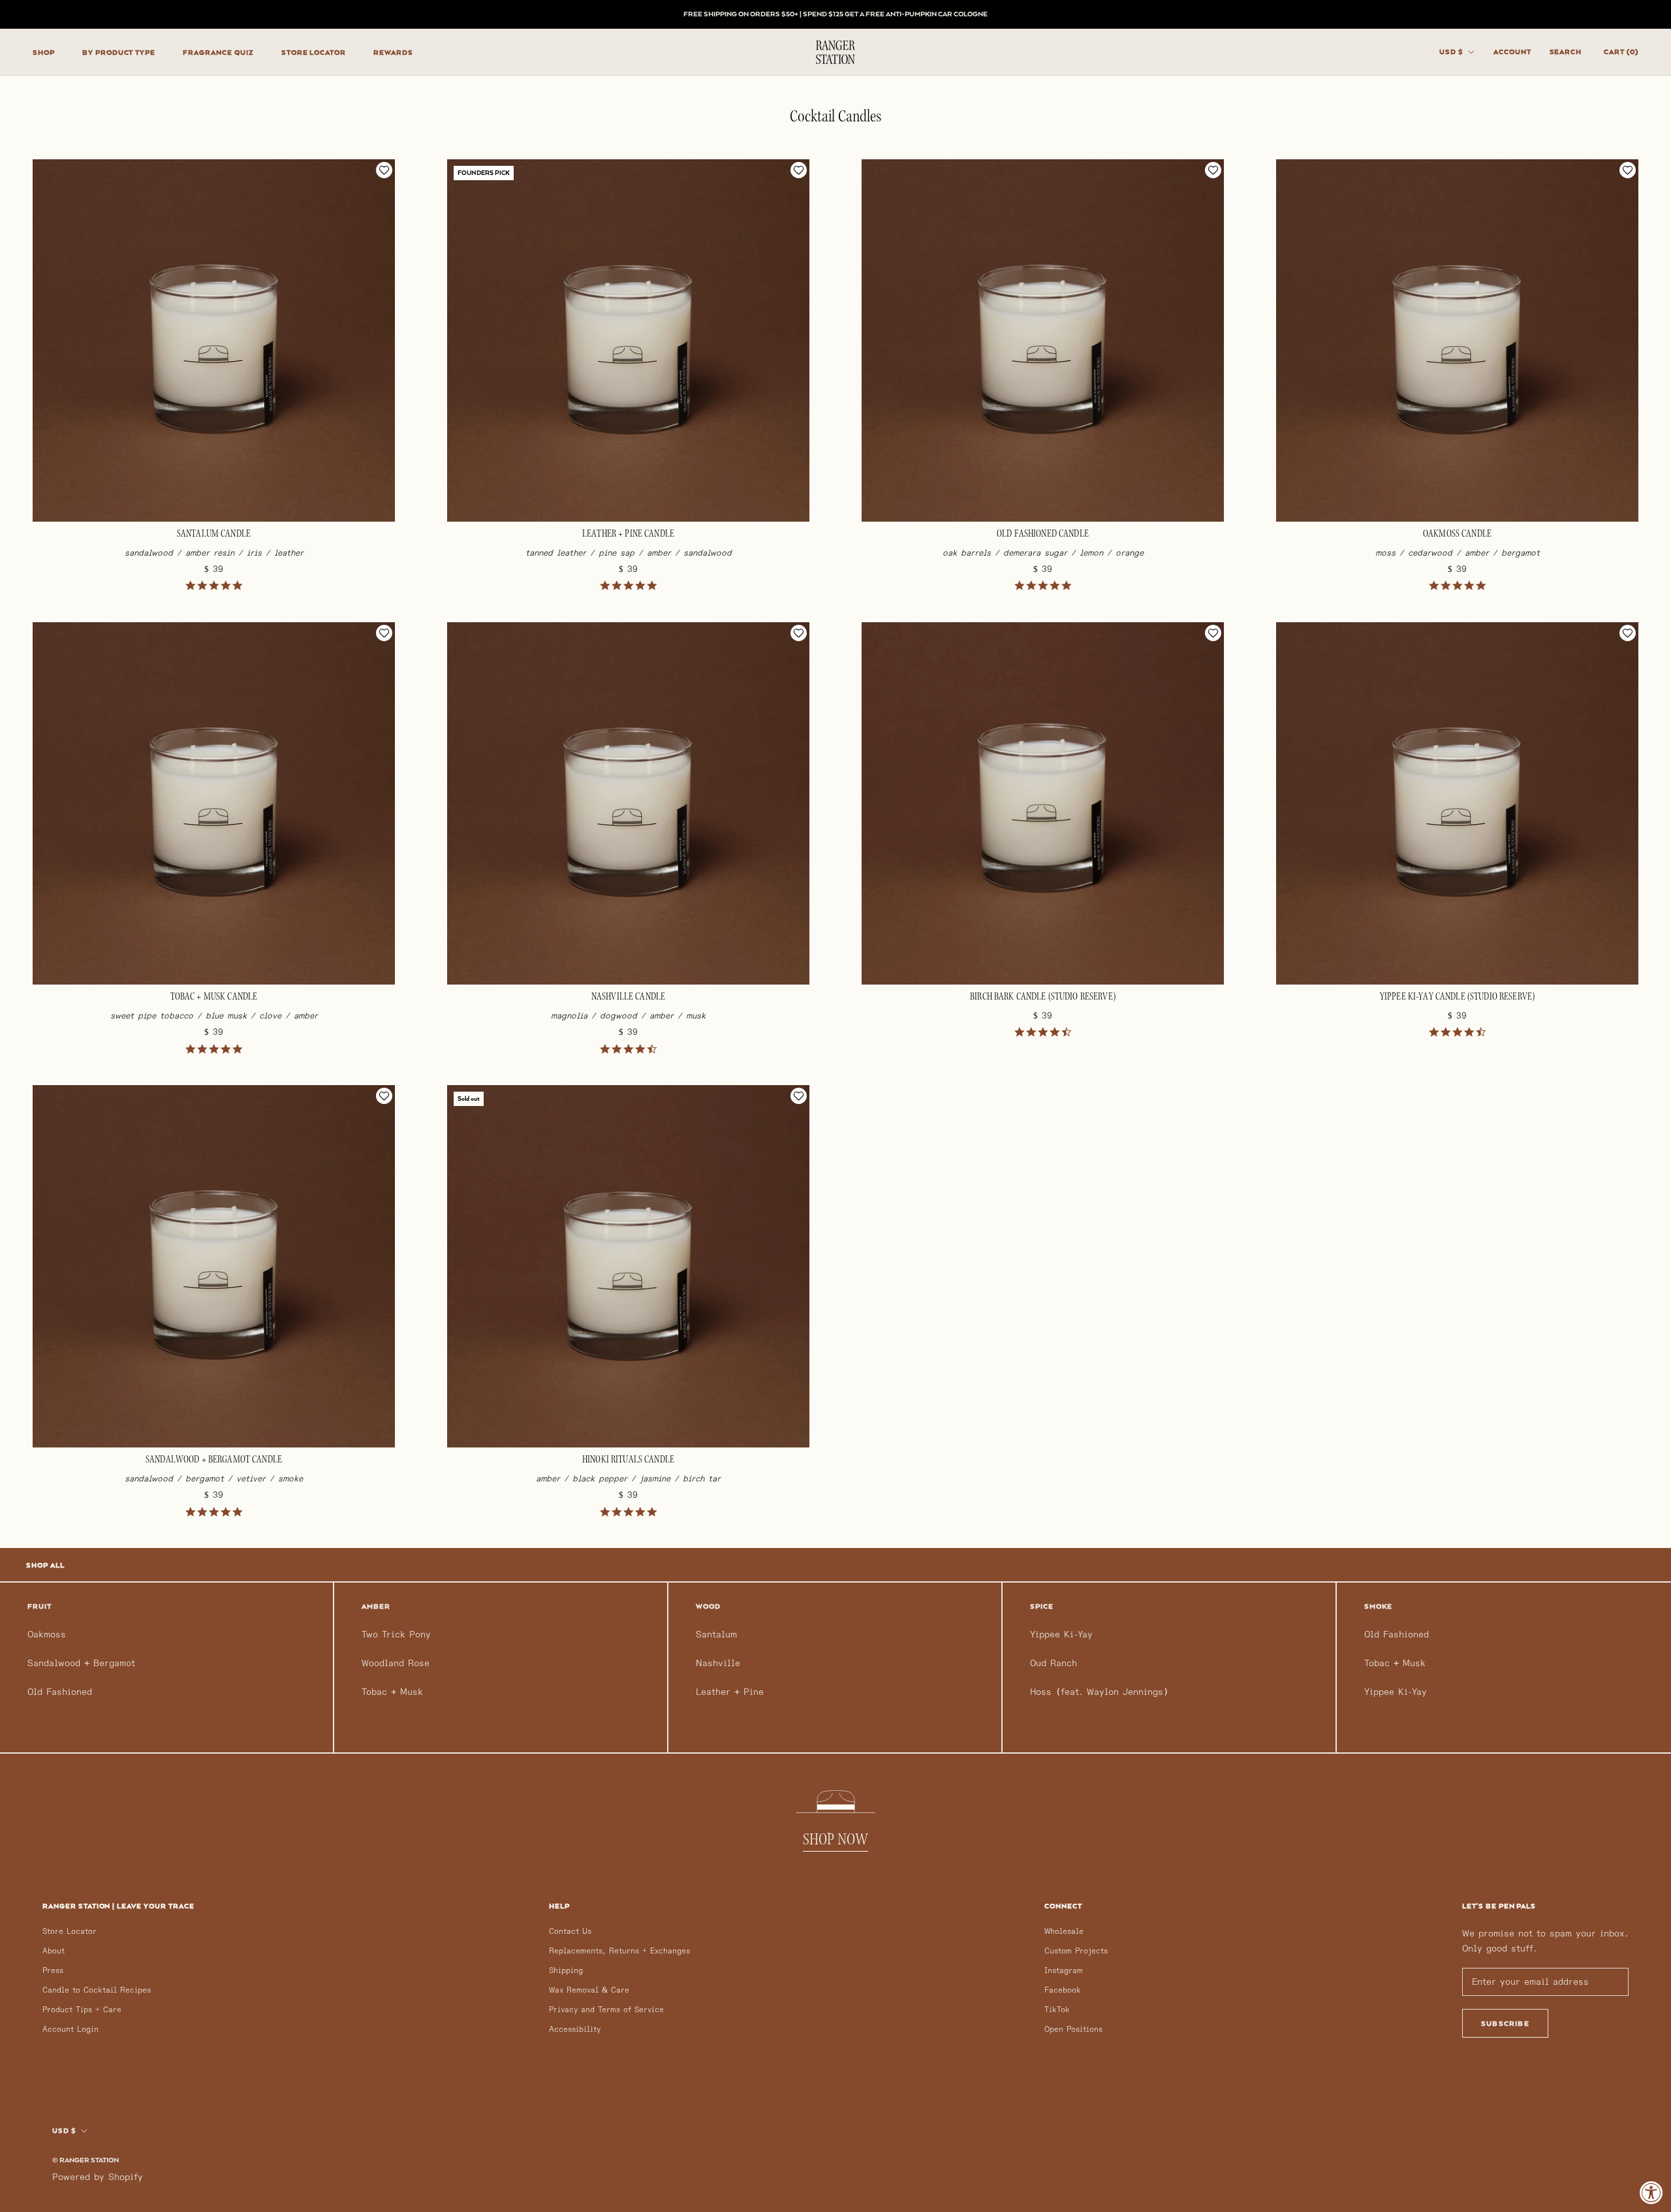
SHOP (44, 52)
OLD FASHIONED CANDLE (1043, 534)
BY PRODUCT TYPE (119, 52)
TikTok (1057, 2010)
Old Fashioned (60, 1692)
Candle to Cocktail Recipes (97, 1990)
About (54, 1951)
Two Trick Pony (396, 1635)
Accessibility (575, 2030)
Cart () (1621, 52)
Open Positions (1073, 2030)
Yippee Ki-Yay (1061, 1635)
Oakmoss (47, 1635)
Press (53, 1971)
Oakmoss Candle (1457, 534)
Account (1512, 52)
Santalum (716, 1635)
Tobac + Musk (392, 1692)
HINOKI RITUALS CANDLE (628, 1460)
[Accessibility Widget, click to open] (1651, 2192)
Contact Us (570, 1932)
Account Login (70, 2030)
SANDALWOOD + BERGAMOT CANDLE (214, 1460)
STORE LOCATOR (314, 52)
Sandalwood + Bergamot (81, 1663)
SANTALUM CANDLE (214, 534)
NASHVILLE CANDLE (628, 997)
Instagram (1064, 1971)
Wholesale (1064, 1932)
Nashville (718, 1663)
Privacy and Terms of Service (606, 2010)
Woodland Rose (396, 1663)
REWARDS (393, 52)
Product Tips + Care (82, 2010)
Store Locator (70, 1932)
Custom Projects (1076, 1951)
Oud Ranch (1054, 1663)
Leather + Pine (730, 1692)
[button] (384, 170)
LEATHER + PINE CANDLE (628, 534)
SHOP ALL (45, 1565)
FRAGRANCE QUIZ (218, 52)
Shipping (566, 1971)
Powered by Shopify (98, 2177)
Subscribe (1505, 2023)
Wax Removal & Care (589, 1990)
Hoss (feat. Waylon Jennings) (1099, 1692)
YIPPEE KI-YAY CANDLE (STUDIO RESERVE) (1457, 997)
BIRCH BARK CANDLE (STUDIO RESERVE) (1043, 997)
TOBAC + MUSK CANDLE (214, 997)
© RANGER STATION (86, 2160)
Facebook (1063, 1990)
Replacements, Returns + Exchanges (619, 1951)
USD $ (1451, 52)
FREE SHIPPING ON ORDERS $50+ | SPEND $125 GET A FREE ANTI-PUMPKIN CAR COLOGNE (835, 14)
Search (1566, 52)
